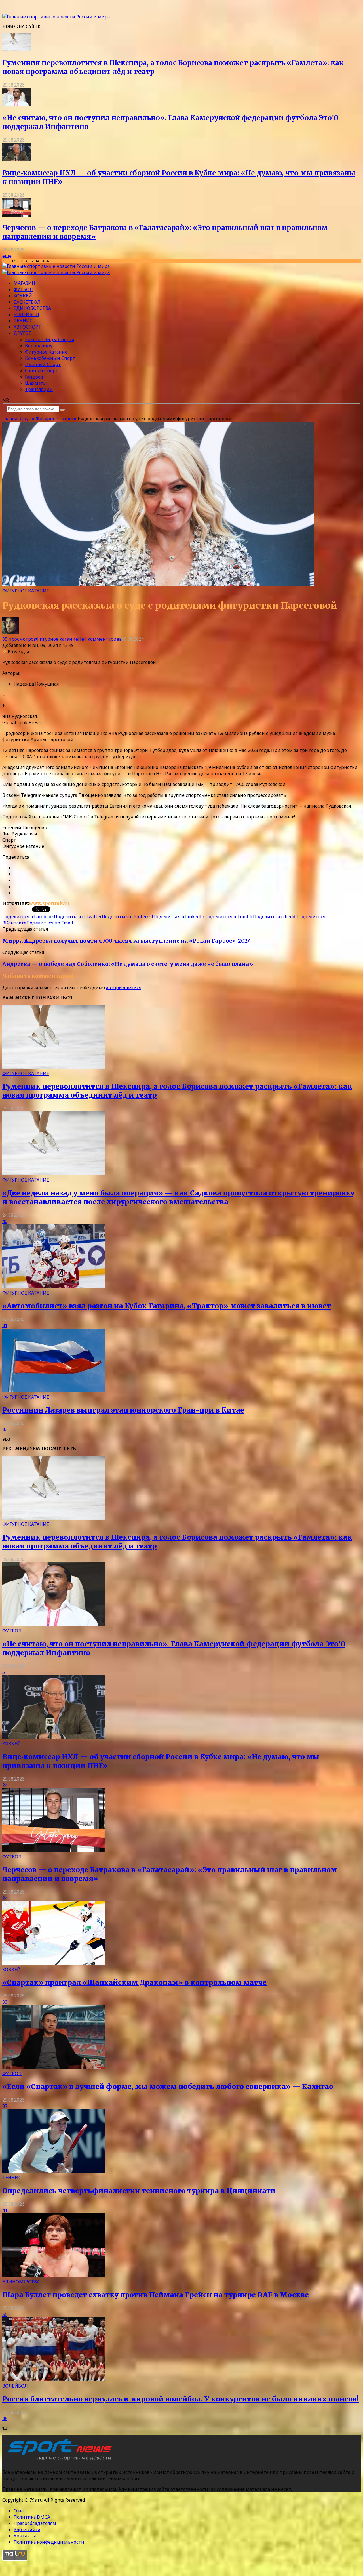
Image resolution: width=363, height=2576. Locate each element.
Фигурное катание (46, 352)
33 (5, 2002)
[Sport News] (56, 17)
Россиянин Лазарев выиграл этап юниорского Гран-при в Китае (123, 1410)
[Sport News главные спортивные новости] (59, 2461)
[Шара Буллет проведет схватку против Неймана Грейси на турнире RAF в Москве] (54, 2275)
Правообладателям (35, 2523)
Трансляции (39, 389)
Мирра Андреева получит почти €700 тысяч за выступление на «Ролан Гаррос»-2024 (127, 941)
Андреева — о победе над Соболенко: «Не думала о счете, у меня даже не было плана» (128, 964)
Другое (22, 333)
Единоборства (32, 308)
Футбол (23, 289)
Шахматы (36, 383)
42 (5, 1430)
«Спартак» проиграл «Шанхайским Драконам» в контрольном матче (134, 1983)
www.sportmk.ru (49, 903)
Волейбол (26, 314)
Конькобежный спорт (50, 358)
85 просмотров (19, 639)
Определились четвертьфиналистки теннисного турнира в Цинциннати (139, 2191)
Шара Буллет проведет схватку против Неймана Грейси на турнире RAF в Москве (156, 2295)
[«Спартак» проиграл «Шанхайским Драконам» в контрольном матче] (54, 1963)
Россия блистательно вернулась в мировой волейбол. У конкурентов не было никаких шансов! (181, 2399)
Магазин (24, 283)
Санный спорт (42, 371)
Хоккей (23, 296)
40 (5, 1221)
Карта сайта (27, 2529)
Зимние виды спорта (50, 339)
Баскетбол (27, 302)
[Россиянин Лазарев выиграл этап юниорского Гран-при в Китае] (54, 1391)
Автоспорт (28, 327)
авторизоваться (124, 987)
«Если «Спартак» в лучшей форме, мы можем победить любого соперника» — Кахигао (168, 2087)
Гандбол (34, 377)
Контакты (25, 2536)
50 (5, 2314)
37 (5, 2106)
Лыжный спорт (43, 364)
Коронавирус (40, 346)
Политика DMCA (32, 2517)
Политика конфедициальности (49, 2542)
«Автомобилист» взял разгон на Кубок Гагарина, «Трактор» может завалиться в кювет (167, 1306)
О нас (20, 2511)
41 (5, 1325)
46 (5, 2419)
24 (5, 1785)
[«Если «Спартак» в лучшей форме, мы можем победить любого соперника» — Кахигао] (54, 2067)
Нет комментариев (100, 639)
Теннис (23, 321)
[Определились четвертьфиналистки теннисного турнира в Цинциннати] (54, 2171)
